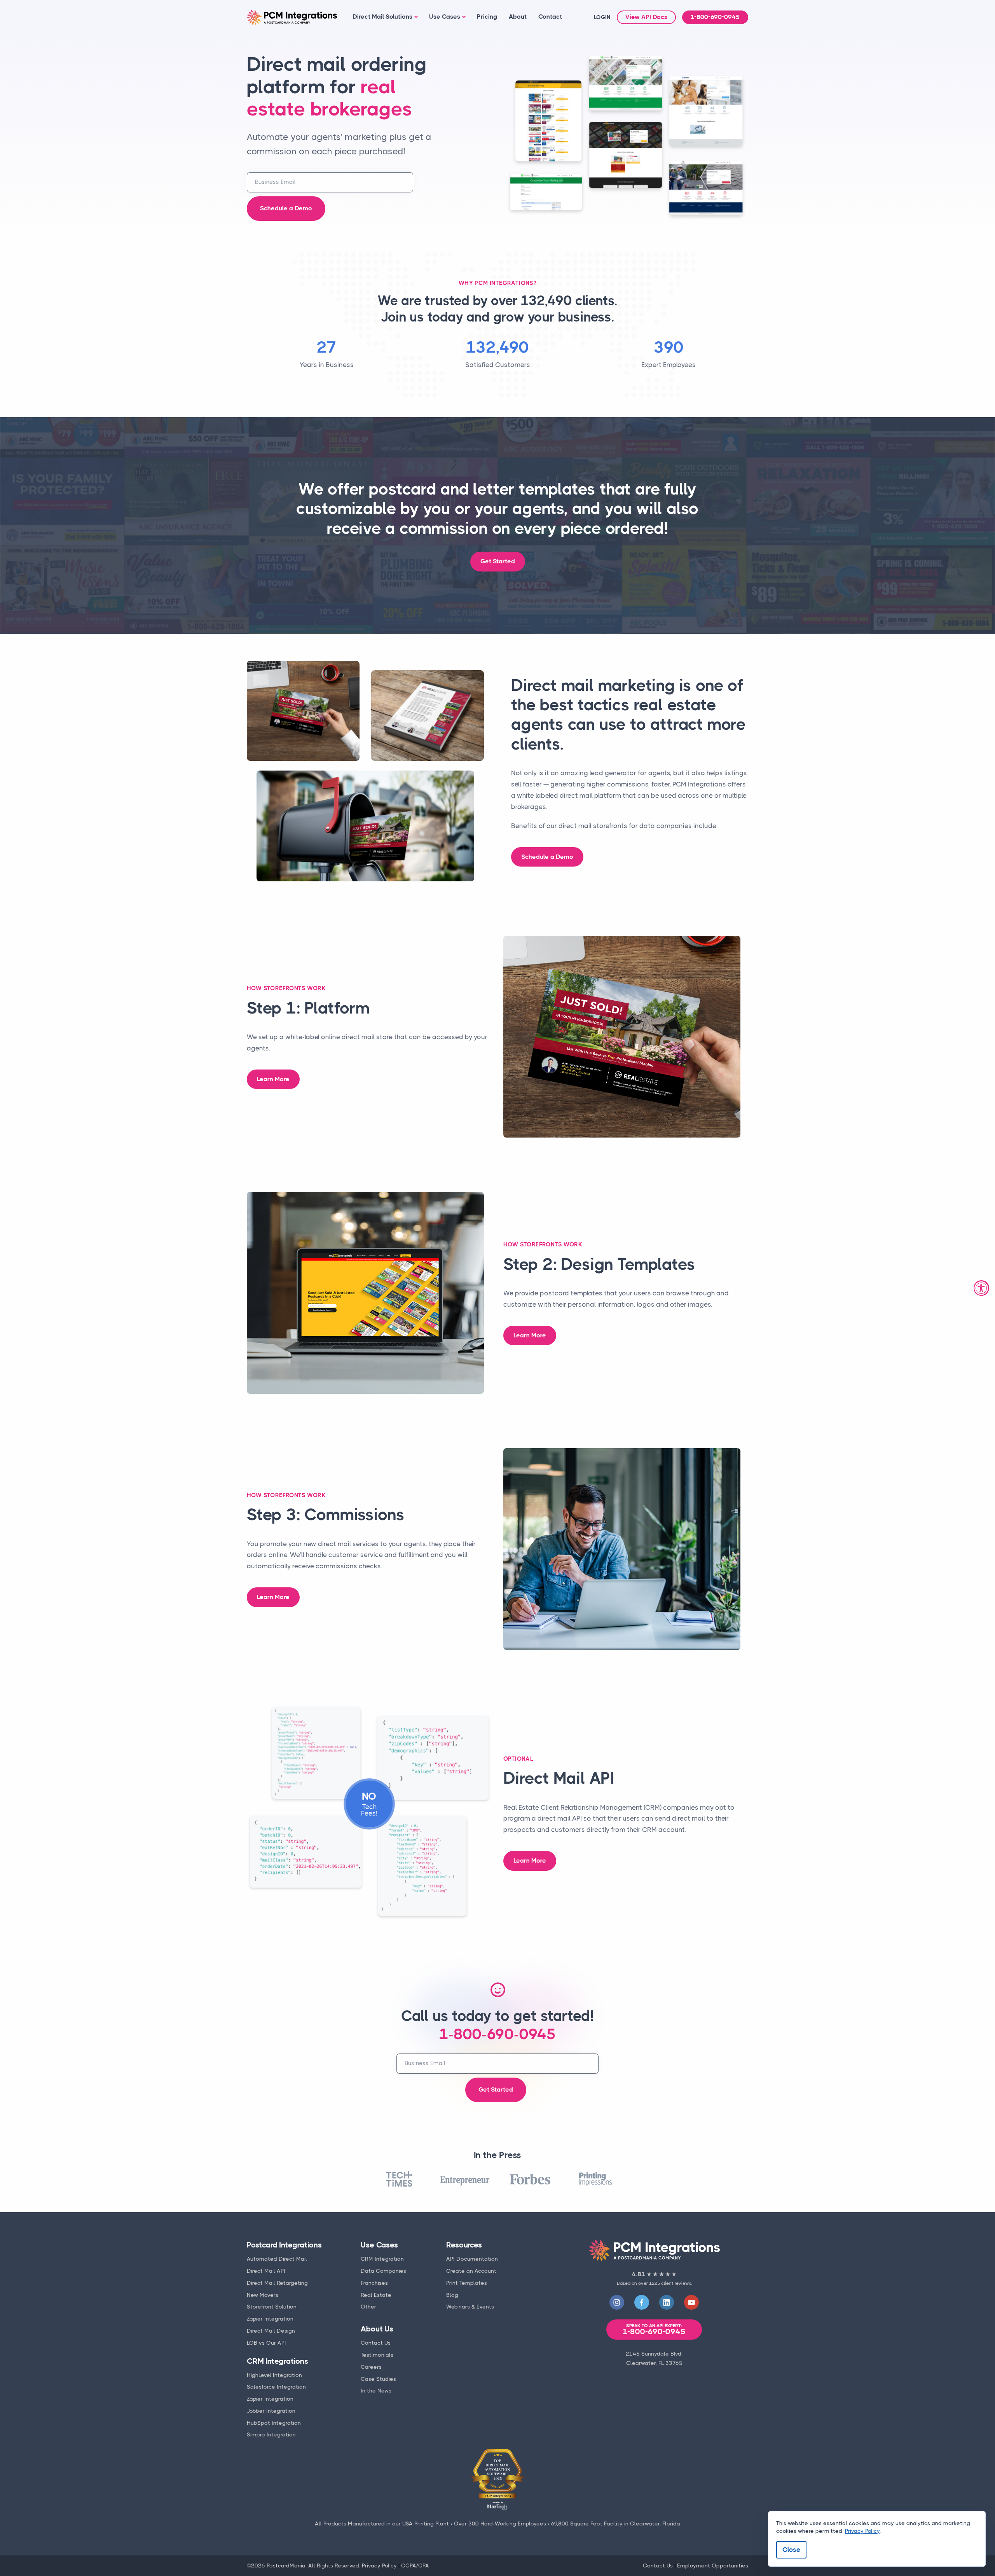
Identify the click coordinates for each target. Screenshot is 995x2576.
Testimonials (377, 2355)
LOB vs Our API (266, 2343)
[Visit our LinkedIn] (667, 2302)
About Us (377, 2329)
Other (368, 2307)
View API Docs (646, 17)
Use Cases (445, 17)
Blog (452, 2295)
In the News (376, 2391)
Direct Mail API (266, 2271)
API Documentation (472, 2259)
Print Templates (467, 2283)
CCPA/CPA (415, 2566)
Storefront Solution (272, 2307)
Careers (371, 2367)
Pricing (487, 17)
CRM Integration (382, 2259)
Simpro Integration (271, 2434)
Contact (550, 17)
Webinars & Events (470, 2307)
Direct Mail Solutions (382, 17)
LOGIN (602, 17)
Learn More (273, 1079)
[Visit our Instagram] (617, 2302)
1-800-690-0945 (715, 17)
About (518, 17)
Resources (464, 2245)
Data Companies (383, 2271)
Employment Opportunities (713, 2566)
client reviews (676, 2283)
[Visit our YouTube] (691, 2302)
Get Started (498, 561)
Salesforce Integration (276, 2387)
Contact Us (376, 2343)
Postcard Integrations (284, 2245)
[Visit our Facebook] (642, 2302)
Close (791, 2550)
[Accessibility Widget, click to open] (981, 1288)
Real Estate (376, 2295)
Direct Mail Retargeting (277, 2283)
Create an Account (471, 2271)
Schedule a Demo (286, 208)
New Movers (263, 2295)
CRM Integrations (278, 2361)
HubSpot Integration (274, 2423)
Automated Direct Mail (277, 2259)
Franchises (374, 2283)
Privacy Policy (379, 2566)
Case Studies (378, 2379)
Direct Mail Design (271, 2331)
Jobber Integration (271, 2411)
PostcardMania (286, 2566)
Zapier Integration (270, 2319)
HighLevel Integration (274, 2375)
